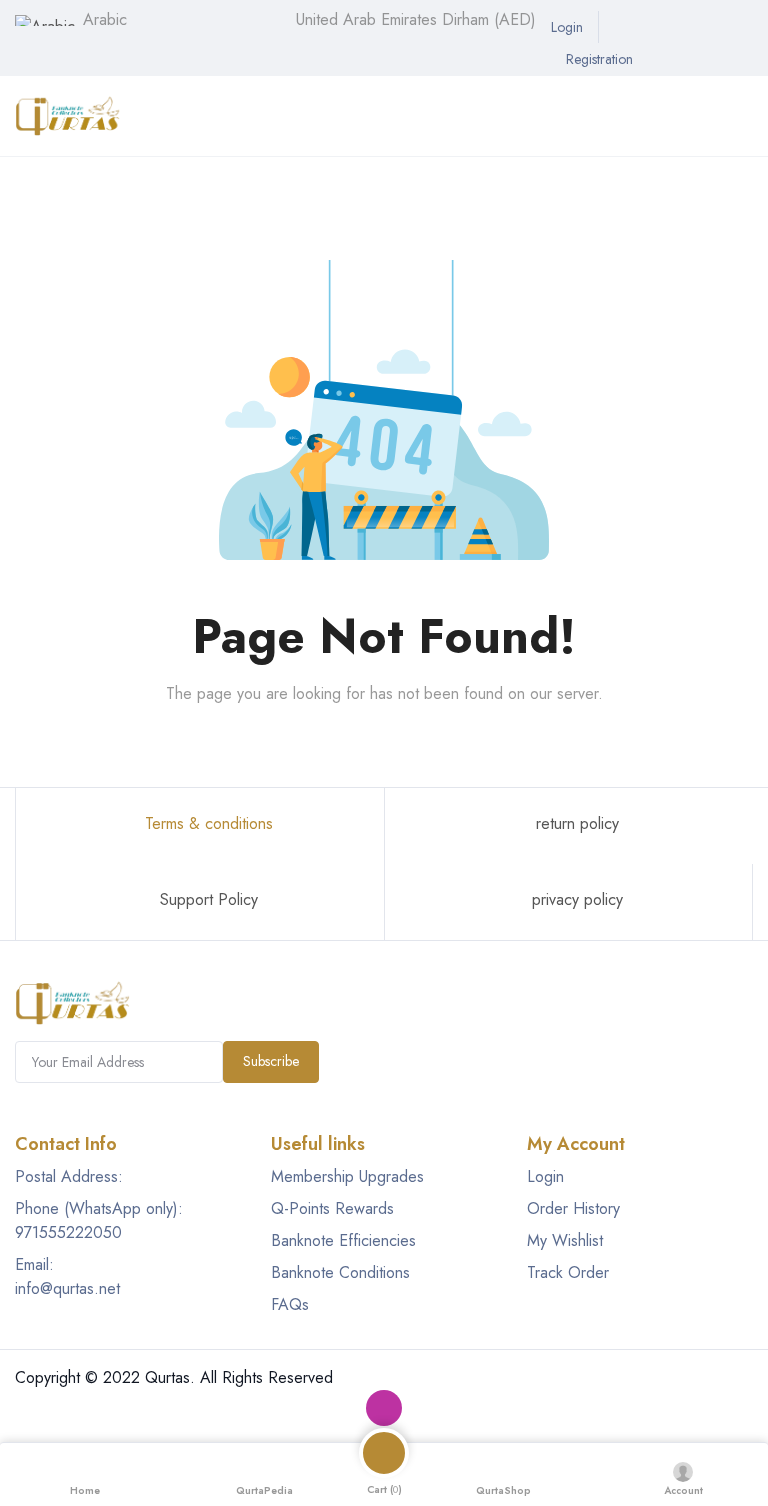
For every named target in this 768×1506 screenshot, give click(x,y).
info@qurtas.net (67, 1288)
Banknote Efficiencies (343, 1240)
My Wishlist (565, 1240)
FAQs (290, 1304)
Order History (573, 1208)
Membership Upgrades (347, 1176)
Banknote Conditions (340, 1272)
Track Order (568, 1272)
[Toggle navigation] (24, 176)
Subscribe (271, 1061)
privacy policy (575, 899)
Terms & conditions (206, 823)
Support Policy (206, 899)
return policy (575, 823)
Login (545, 1176)
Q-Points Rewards (332, 1208)
